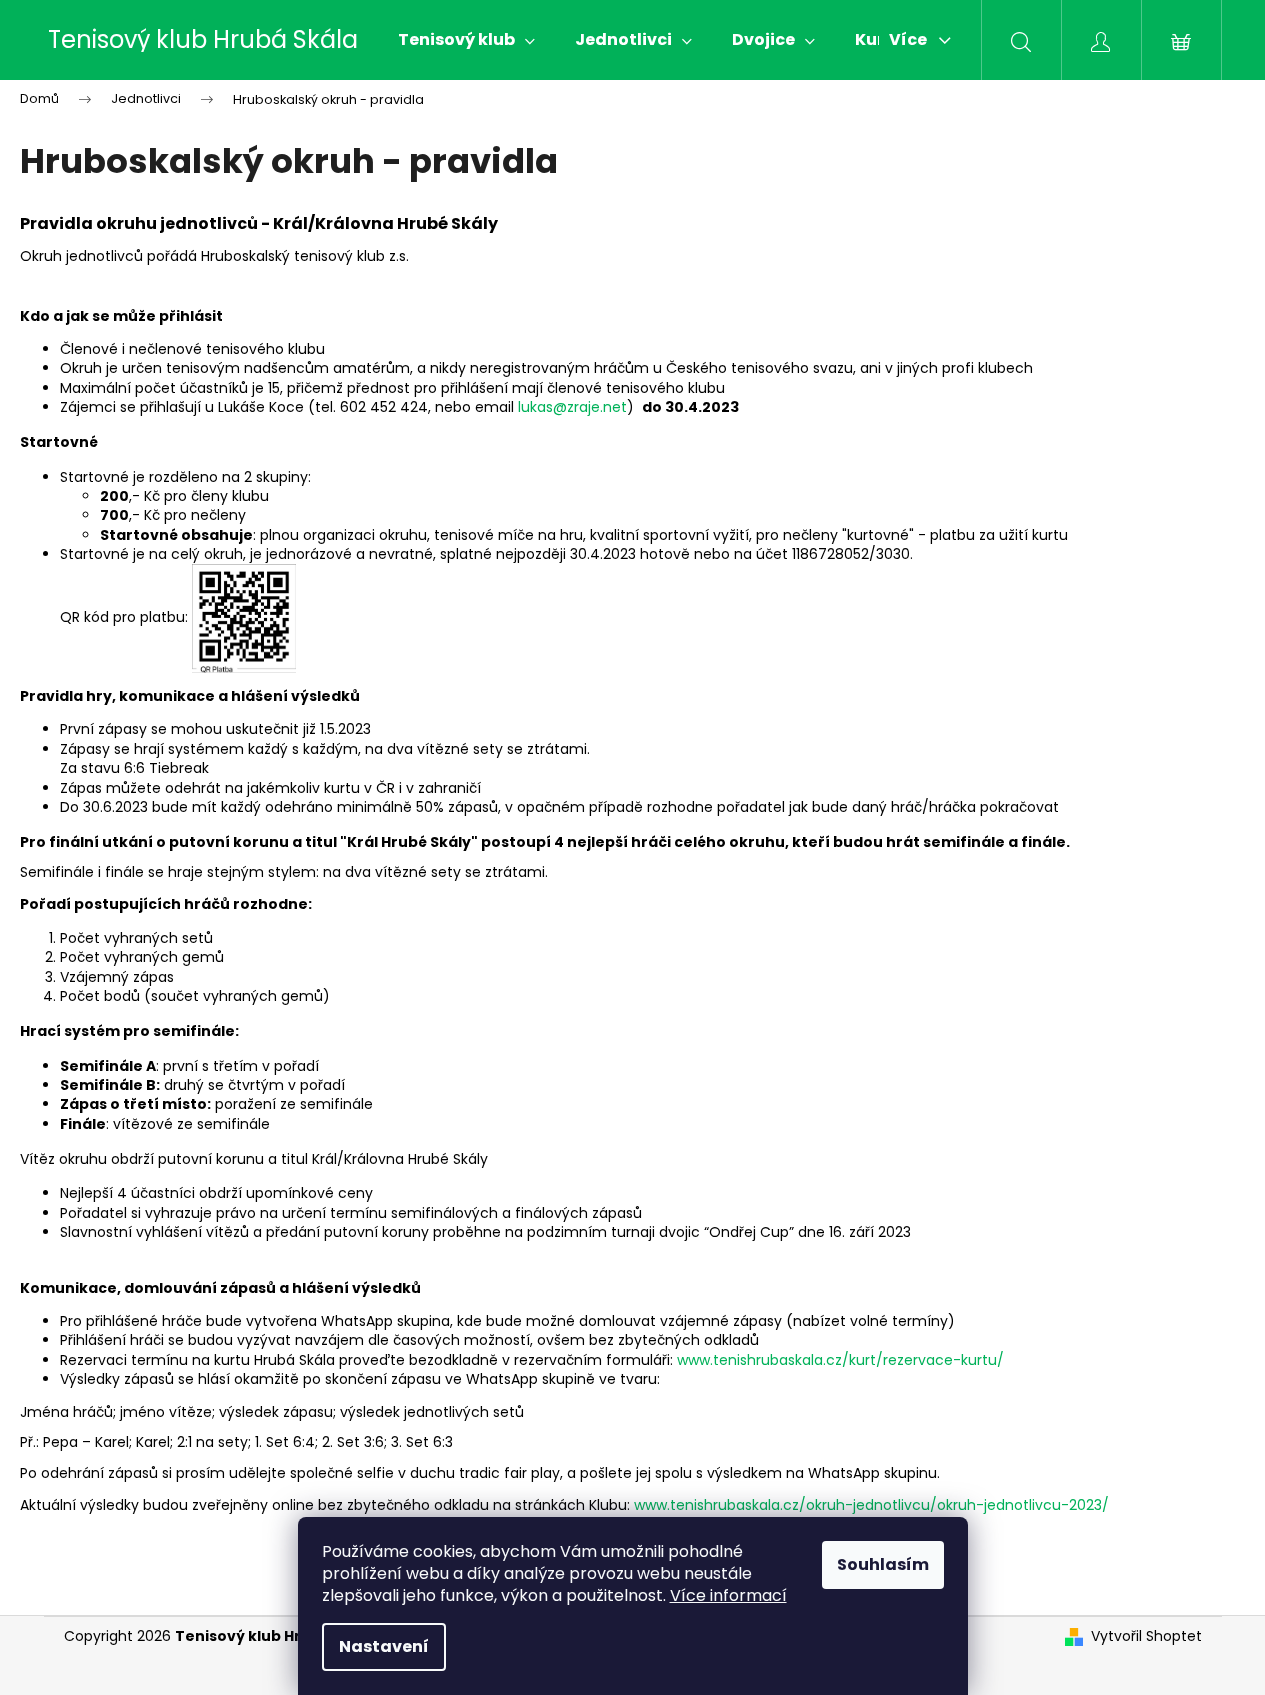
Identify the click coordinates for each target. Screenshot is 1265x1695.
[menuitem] (466, 40)
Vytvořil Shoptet (1146, 1636)
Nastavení (384, 1646)
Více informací (728, 1595)
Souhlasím (883, 1564)
